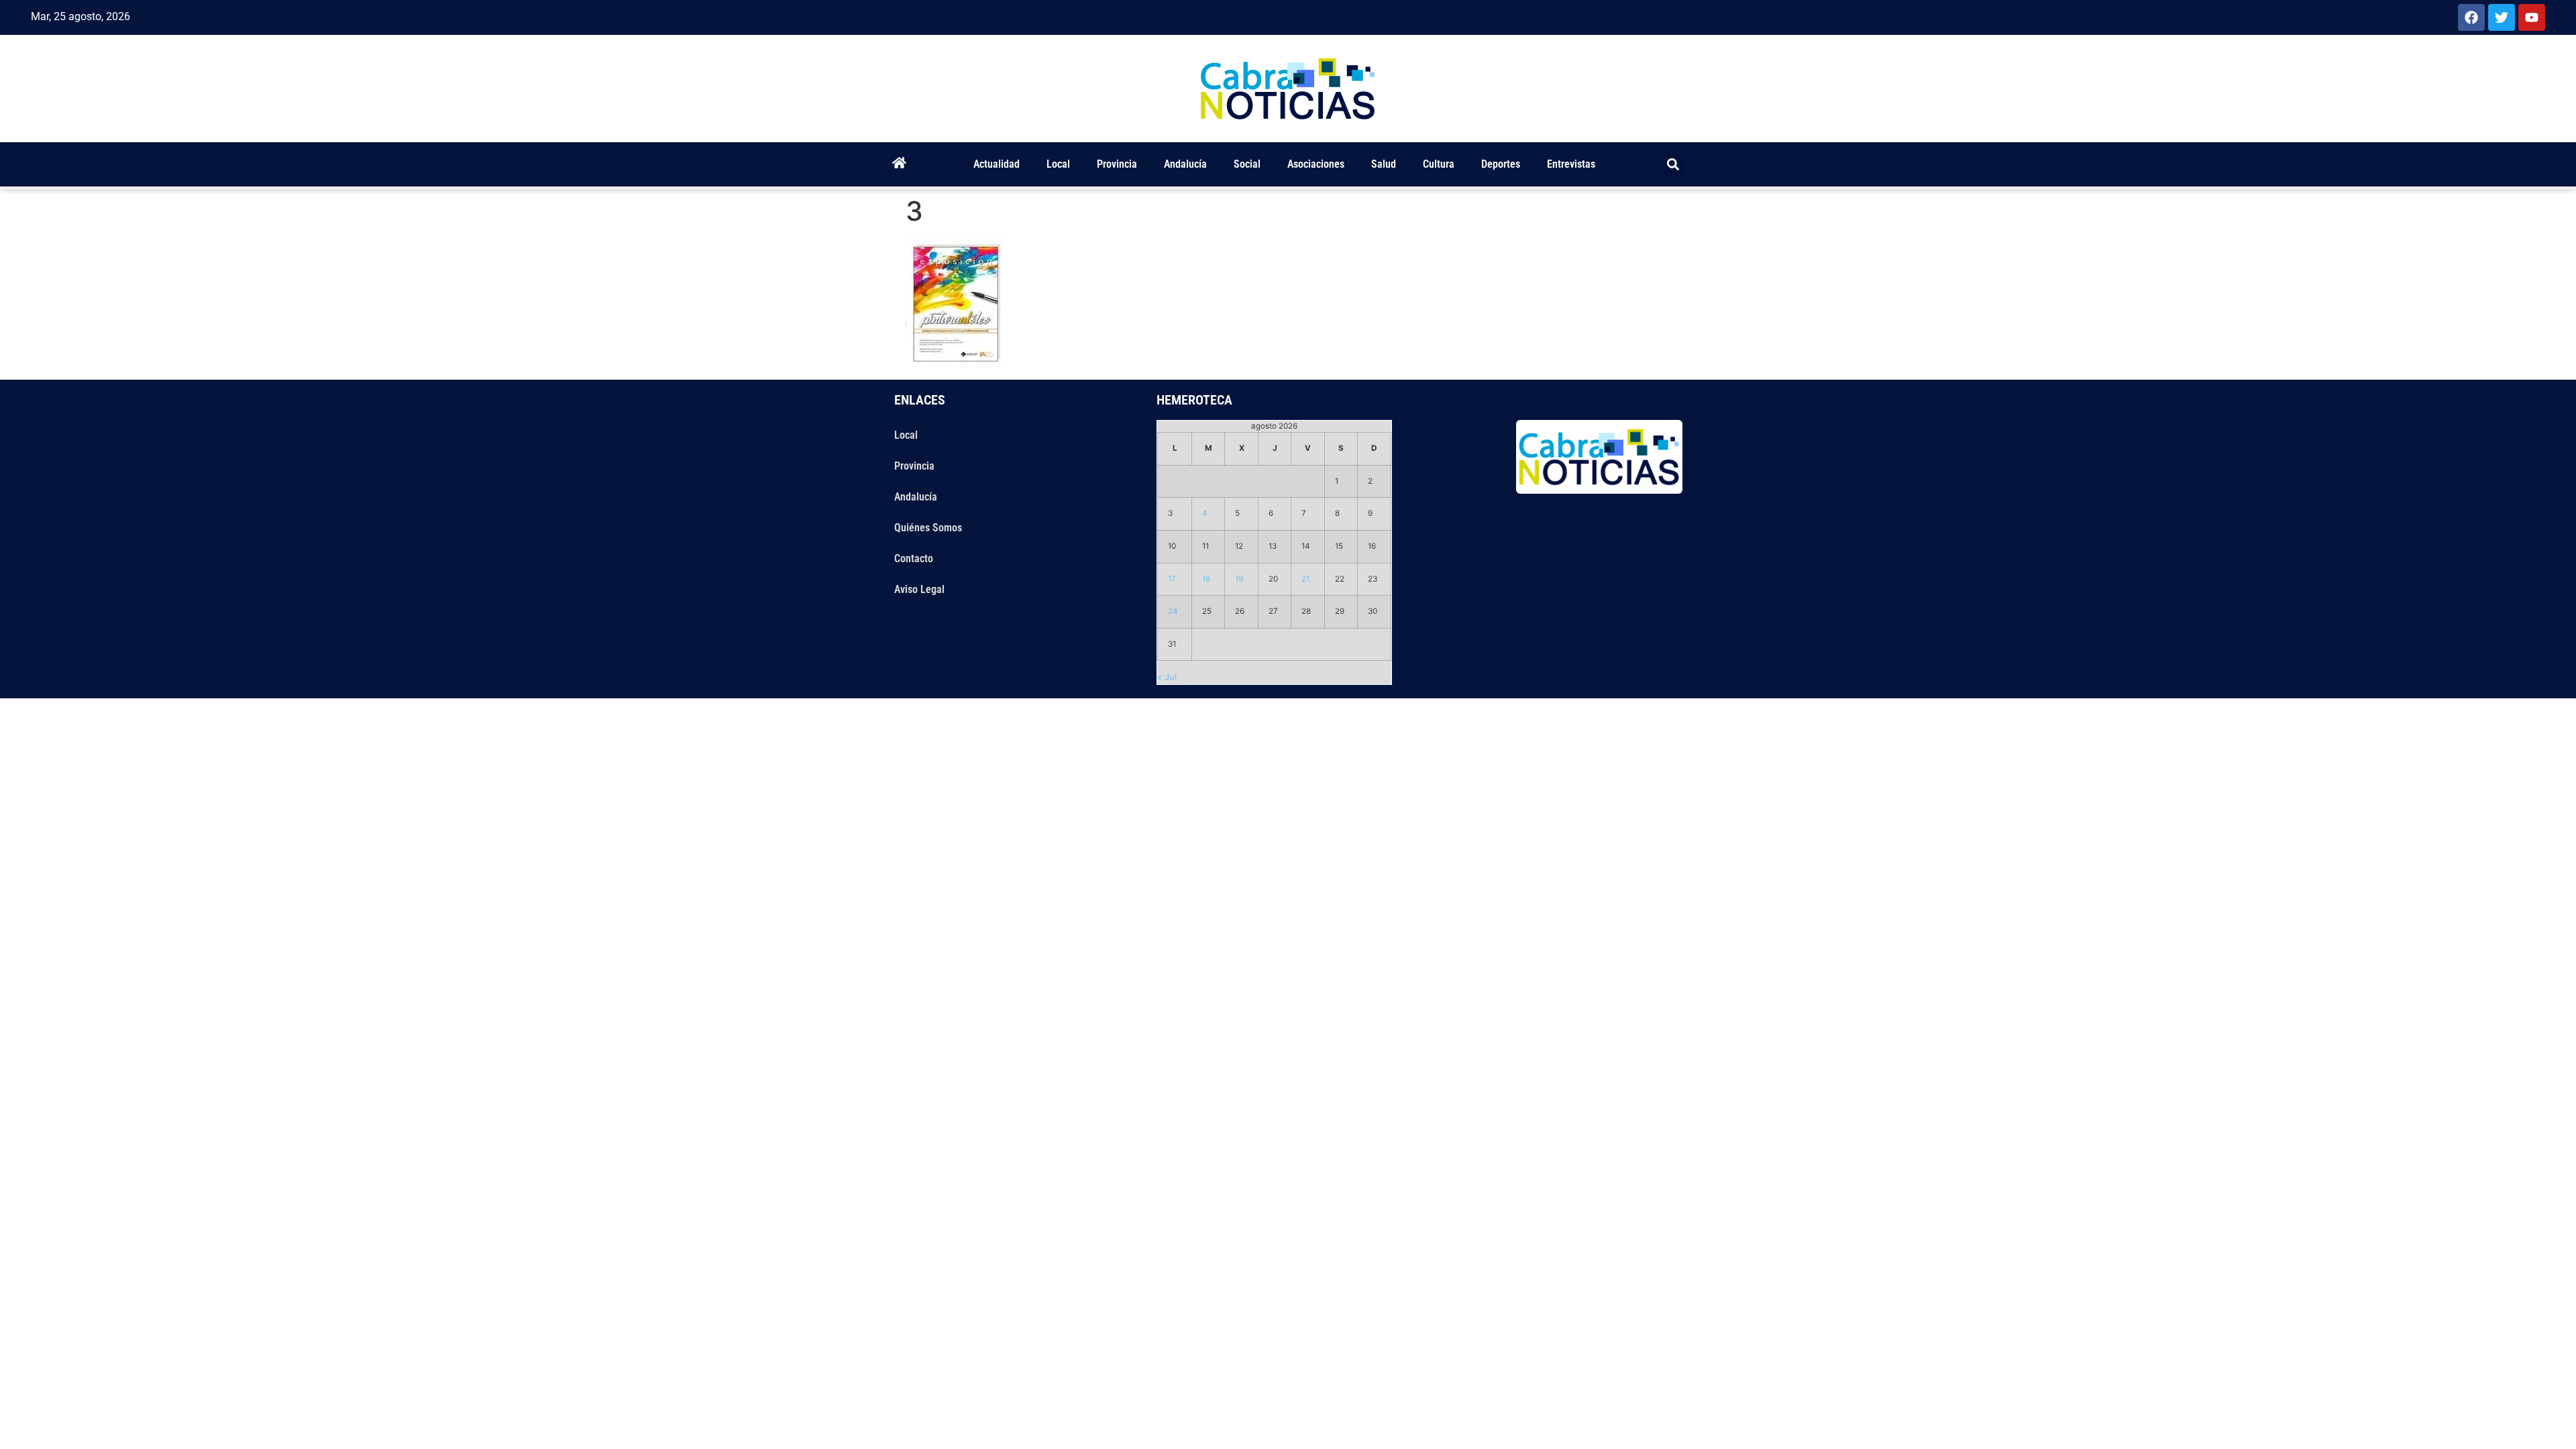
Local (1058, 164)
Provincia (1117, 164)
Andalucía (1185, 164)
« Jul (1167, 677)
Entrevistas (1571, 164)
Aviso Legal (919, 589)
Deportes (1501, 164)
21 (1305, 579)
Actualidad (997, 164)
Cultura (1439, 164)
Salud (1384, 164)
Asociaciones (1316, 164)
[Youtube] (2532, 17)
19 (1239, 579)
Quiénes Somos (928, 528)
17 (1172, 579)
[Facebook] (2471, 17)
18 (1206, 579)
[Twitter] (2502, 17)
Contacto (914, 558)
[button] (1673, 165)
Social (1247, 164)
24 (1173, 611)
